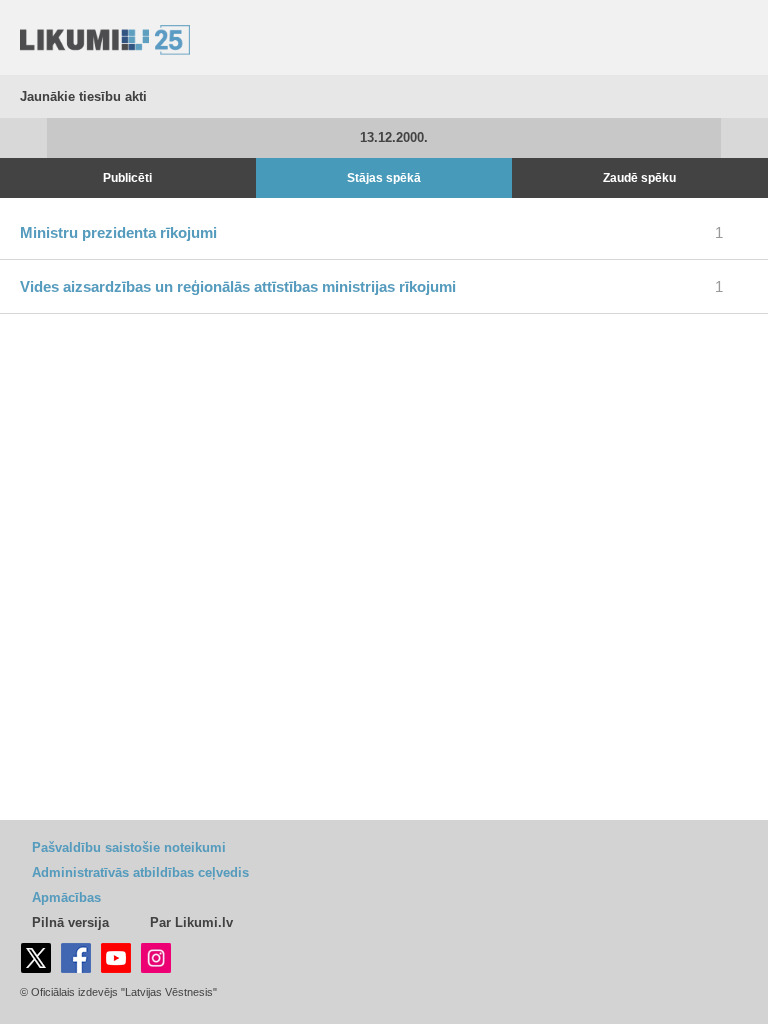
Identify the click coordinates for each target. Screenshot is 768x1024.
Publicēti (127, 178)
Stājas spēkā (384, 178)
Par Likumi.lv (191, 922)
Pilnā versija (70, 922)
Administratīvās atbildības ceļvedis (140, 872)
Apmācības (66, 897)
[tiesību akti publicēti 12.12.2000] (23, 138)
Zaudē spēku (639, 178)
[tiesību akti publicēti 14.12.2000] (744, 138)
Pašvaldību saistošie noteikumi (129, 847)
